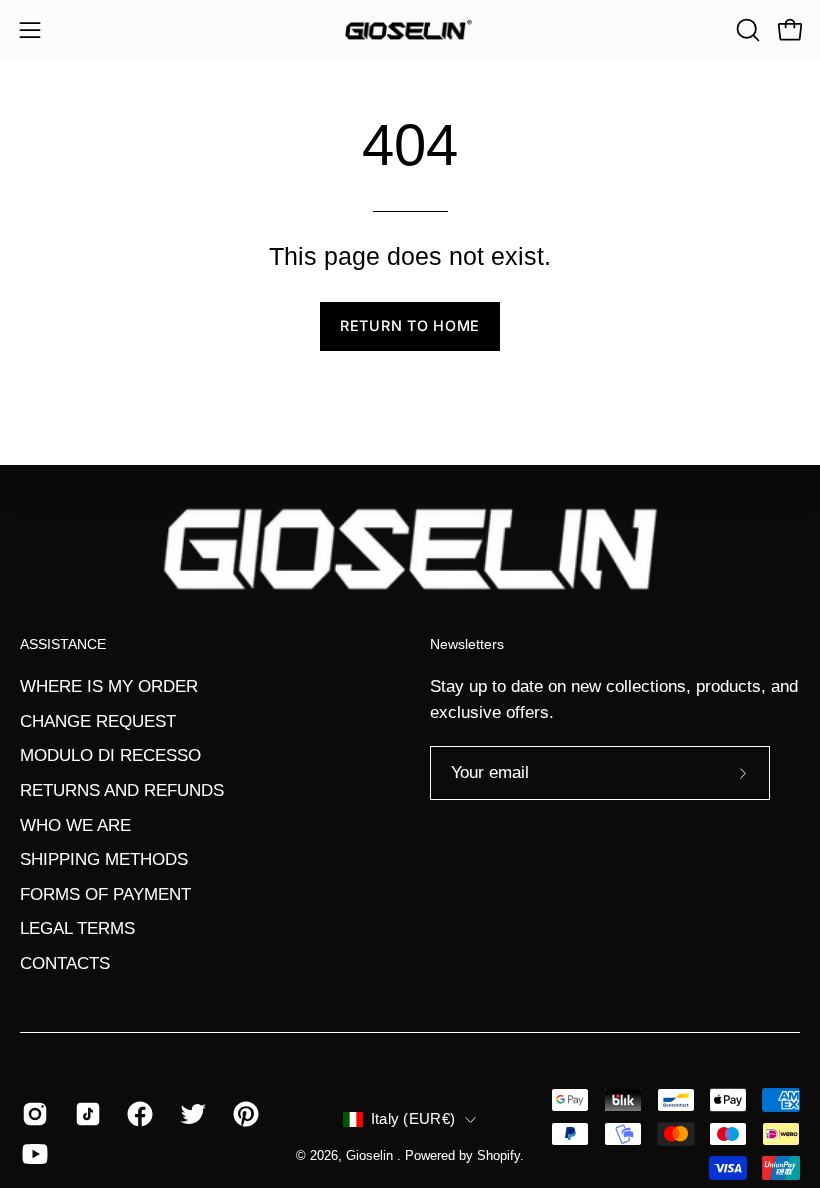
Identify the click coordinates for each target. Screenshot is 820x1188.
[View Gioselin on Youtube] (33, 1154)
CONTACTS (65, 963)
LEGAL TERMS (77, 928)
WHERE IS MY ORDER (109, 686)
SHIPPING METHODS (104, 859)
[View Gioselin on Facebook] (138, 1114)
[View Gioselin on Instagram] (33, 1114)
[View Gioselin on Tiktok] (86, 1114)
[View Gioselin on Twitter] (191, 1114)
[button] (746, 30)
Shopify (498, 1156)
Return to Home (410, 325)
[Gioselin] (410, 30)
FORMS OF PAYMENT (105, 894)
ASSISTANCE (63, 644)
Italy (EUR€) (413, 1119)
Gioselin (371, 1156)
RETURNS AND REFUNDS (122, 790)
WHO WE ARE (75, 824)
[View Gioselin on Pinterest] (244, 1114)
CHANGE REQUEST (98, 720)
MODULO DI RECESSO (110, 755)
